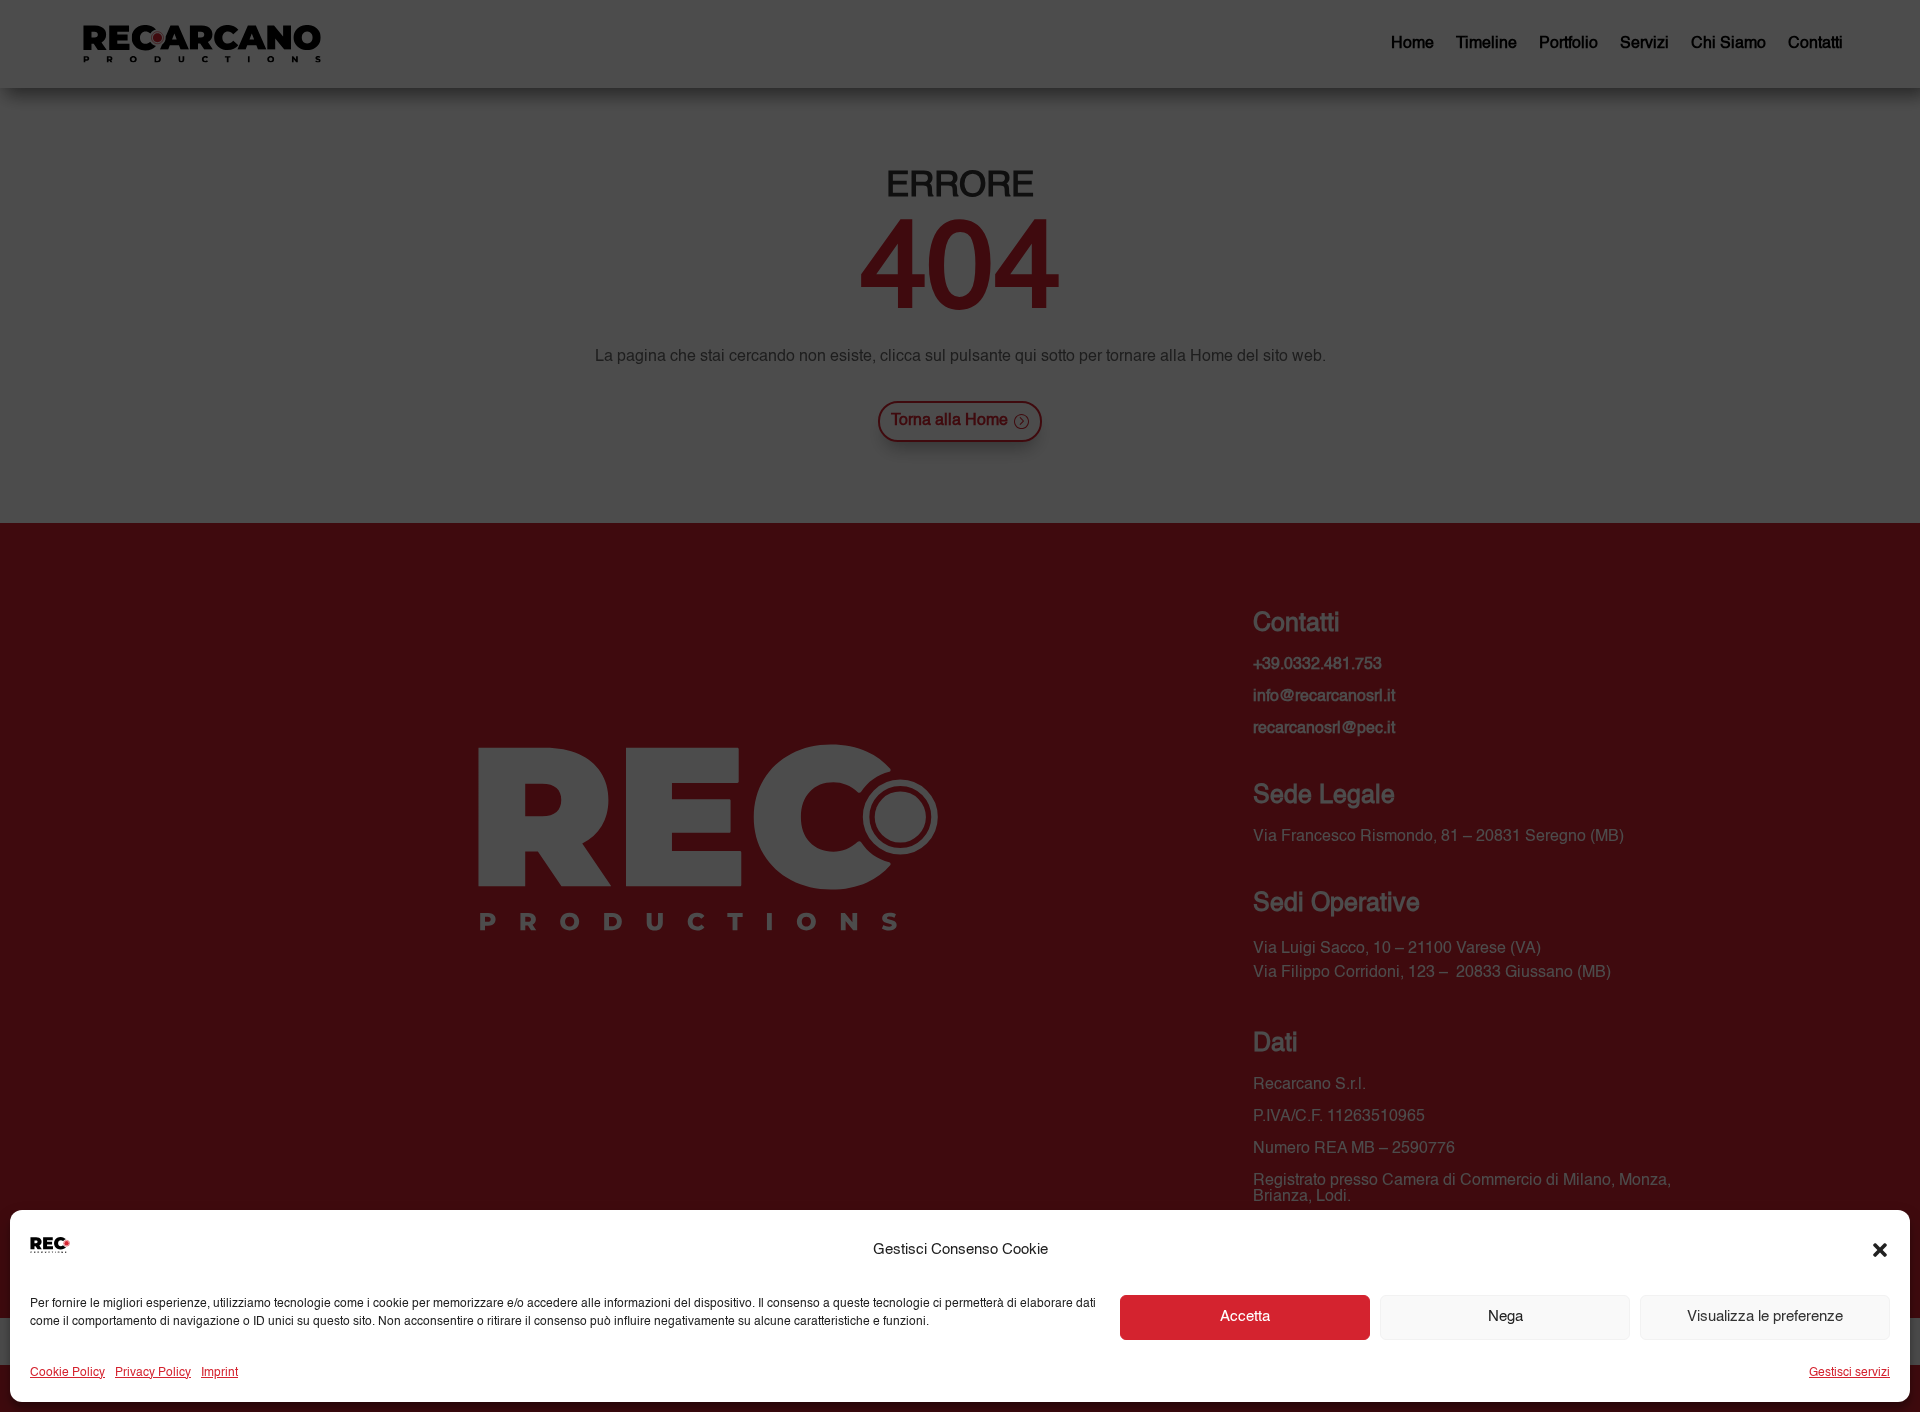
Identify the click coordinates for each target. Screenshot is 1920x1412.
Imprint (219, 1373)
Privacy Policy (153, 1373)
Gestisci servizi (1849, 1373)
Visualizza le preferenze (1765, 1316)
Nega (1505, 1316)
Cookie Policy (67, 1373)
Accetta (1245, 1316)
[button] (1880, 1250)
